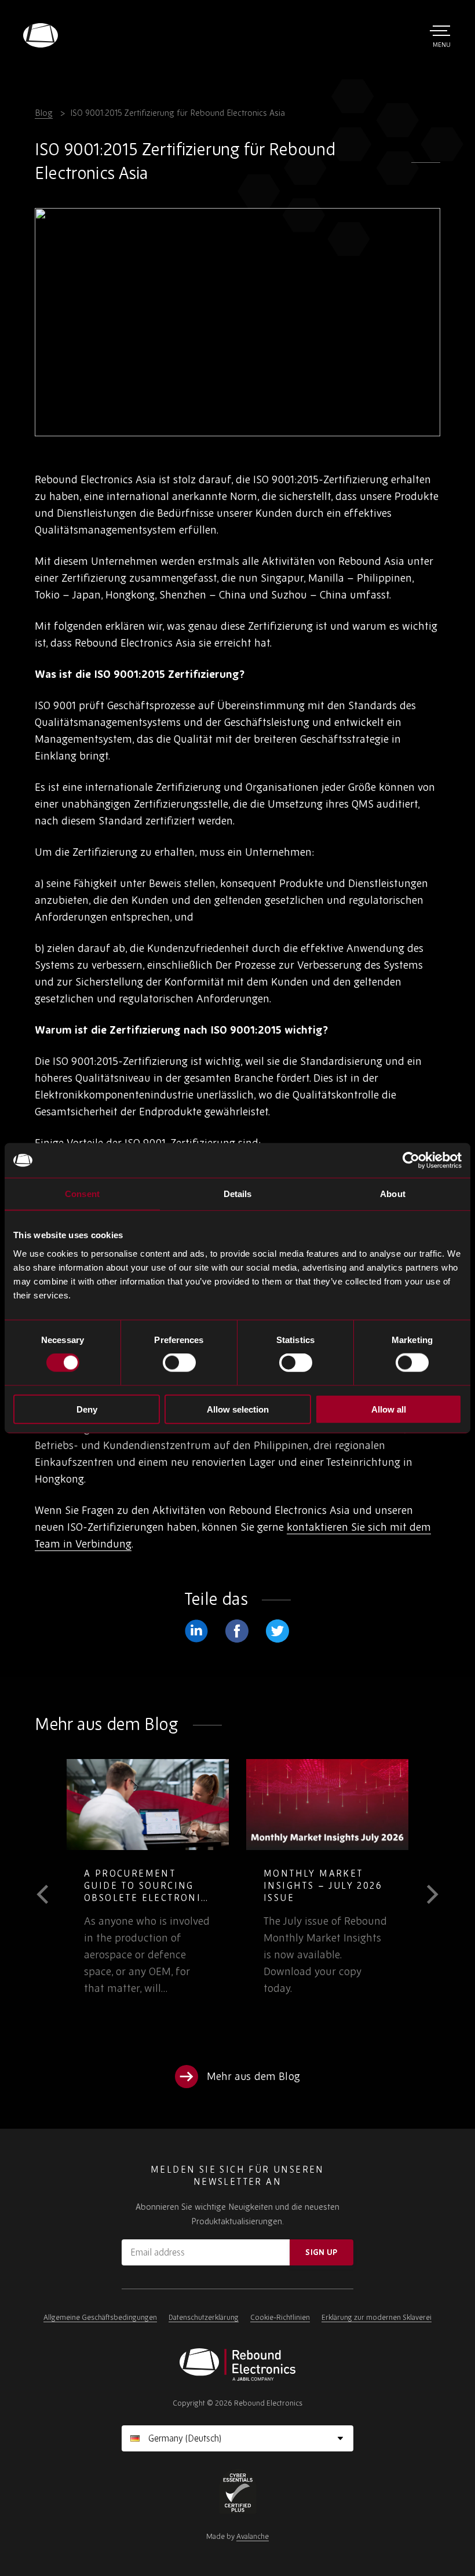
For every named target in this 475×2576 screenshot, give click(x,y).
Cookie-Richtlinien (280, 2317)
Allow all (389, 1409)
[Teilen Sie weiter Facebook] (237, 1631)
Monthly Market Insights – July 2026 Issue (150, 1885)
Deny (87, 1409)
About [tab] (393, 1194)
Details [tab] (238, 1194)
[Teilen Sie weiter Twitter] (277, 1631)
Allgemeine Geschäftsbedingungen (100, 2317)
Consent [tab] (82, 1194)
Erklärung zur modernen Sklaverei (377, 2317)
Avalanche (253, 2536)
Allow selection (238, 1409)
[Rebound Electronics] (41, 35)
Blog (44, 113)
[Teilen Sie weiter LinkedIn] (196, 1631)
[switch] (179, 1363)
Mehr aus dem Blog (253, 2076)
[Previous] (51, 1895)
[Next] (424, 1895)
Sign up (321, 2252)
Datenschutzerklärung (204, 2317)
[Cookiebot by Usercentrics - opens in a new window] (411, 1161)
